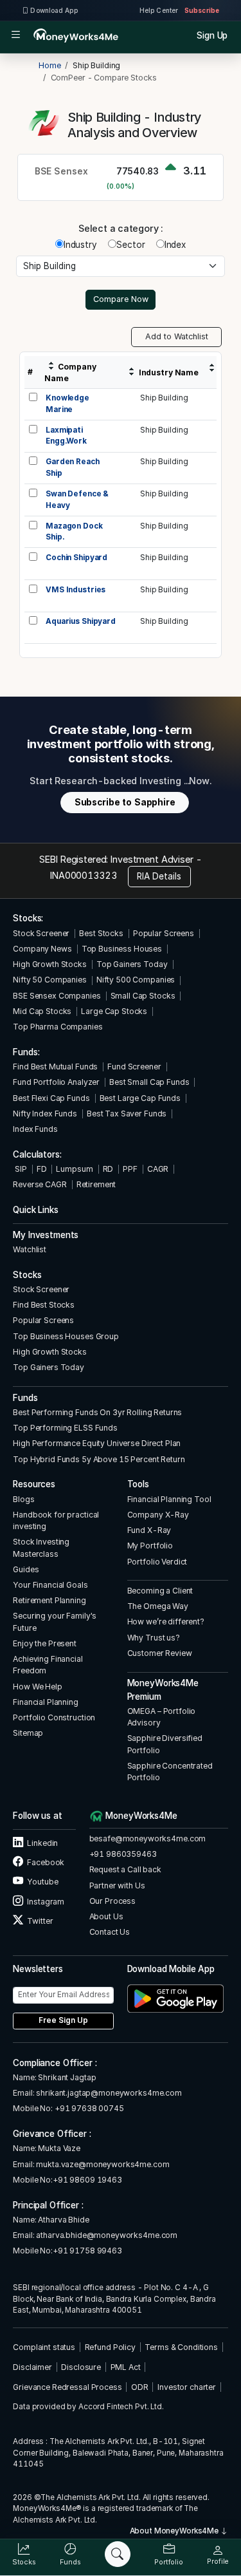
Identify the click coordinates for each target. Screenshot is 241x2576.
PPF (130, 1169)
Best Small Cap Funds (149, 1082)
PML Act (126, 2367)
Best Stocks (101, 933)
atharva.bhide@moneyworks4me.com (107, 2235)
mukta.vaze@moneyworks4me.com (103, 2164)
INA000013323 (83, 875)
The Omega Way (158, 1606)
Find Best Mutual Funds (55, 1067)
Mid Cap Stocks (42, 1011)
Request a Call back (125, 1869)
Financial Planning (46, 1702)
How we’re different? (166, 1622)
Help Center (159, 10)
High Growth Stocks (50, 964)
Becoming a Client (160, 1591)
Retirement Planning (49, 1600)
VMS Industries (76, 590)
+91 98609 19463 (87, 2180)
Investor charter (187, 2387)
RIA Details (159, 876)
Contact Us (110, 1932)
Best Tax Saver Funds (127, 1114)
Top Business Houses (122, 949)
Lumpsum (74, 1169)
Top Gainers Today (132, 964)
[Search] (118, 2554)
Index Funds (35, 1129)
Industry (80, 245)
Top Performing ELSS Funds (65, 1428)
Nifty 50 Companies (50, 980)
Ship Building (164, 398)
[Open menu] (16, 35)
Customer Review (160, 1653)
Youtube (42, 1882)
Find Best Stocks (44, 1305)
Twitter (39, 1921)
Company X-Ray (158, 1515)
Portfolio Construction (54, 1717)
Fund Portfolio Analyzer (56, 1082)
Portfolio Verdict (157, 1562)
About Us (106, 1916)
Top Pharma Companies (58, 1027)
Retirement (96, 1184)
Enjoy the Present (45, 1643)
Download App (54, 10)
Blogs (23, 1499)
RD (108, 1169)
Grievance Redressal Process (67, 2387)
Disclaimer (32, 2367)
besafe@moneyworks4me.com (148, 1838)
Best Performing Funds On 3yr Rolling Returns (97, 1412)
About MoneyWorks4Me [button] (175, 2531)
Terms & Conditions (181, 2347)
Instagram (45, 1902)
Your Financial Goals (50, 1585)
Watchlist (30, 1249)
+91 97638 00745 (88, 2108)
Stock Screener (41, 933)
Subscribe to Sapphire (125, 802)
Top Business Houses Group (66, 1336)
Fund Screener (134, 1067)
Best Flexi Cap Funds (51, 1098)
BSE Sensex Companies (57, 996)
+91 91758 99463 (87, 2251)
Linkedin (42, 1843)
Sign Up (212, 35)
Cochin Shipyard (76, 558)
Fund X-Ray (149, 1530)
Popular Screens (164, 933)
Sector (130, 245)
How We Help (38, 1687)
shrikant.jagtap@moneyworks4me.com (109, 2093)
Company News (42, 949)
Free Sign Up (63, 2020)
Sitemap (28, 1733)
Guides (26, 1569)
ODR (140, 2387)
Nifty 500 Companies (136, 980)
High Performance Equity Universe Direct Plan (97, 1443)
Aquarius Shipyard (81, 621)
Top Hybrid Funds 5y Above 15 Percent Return (99, 1459)
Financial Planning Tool (169, 1499)
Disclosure (81, 2367)
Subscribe (202, 10)
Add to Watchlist (177, 336)
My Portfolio (150, 1546)
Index (175, 245)
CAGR (158, 1169)
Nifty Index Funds (45, 1114)
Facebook (45, 1862)
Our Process (113, 1901)
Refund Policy (110, 2347)
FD (42, 1169)
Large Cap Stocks (114, 1011)
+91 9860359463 (123, 1854)
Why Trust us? (154, 1638)
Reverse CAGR (40, 1184)
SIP (20, 1169)
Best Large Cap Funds (140, 1098)
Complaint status (44, 2347)
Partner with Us (117, 1885)
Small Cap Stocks (143, 996)
